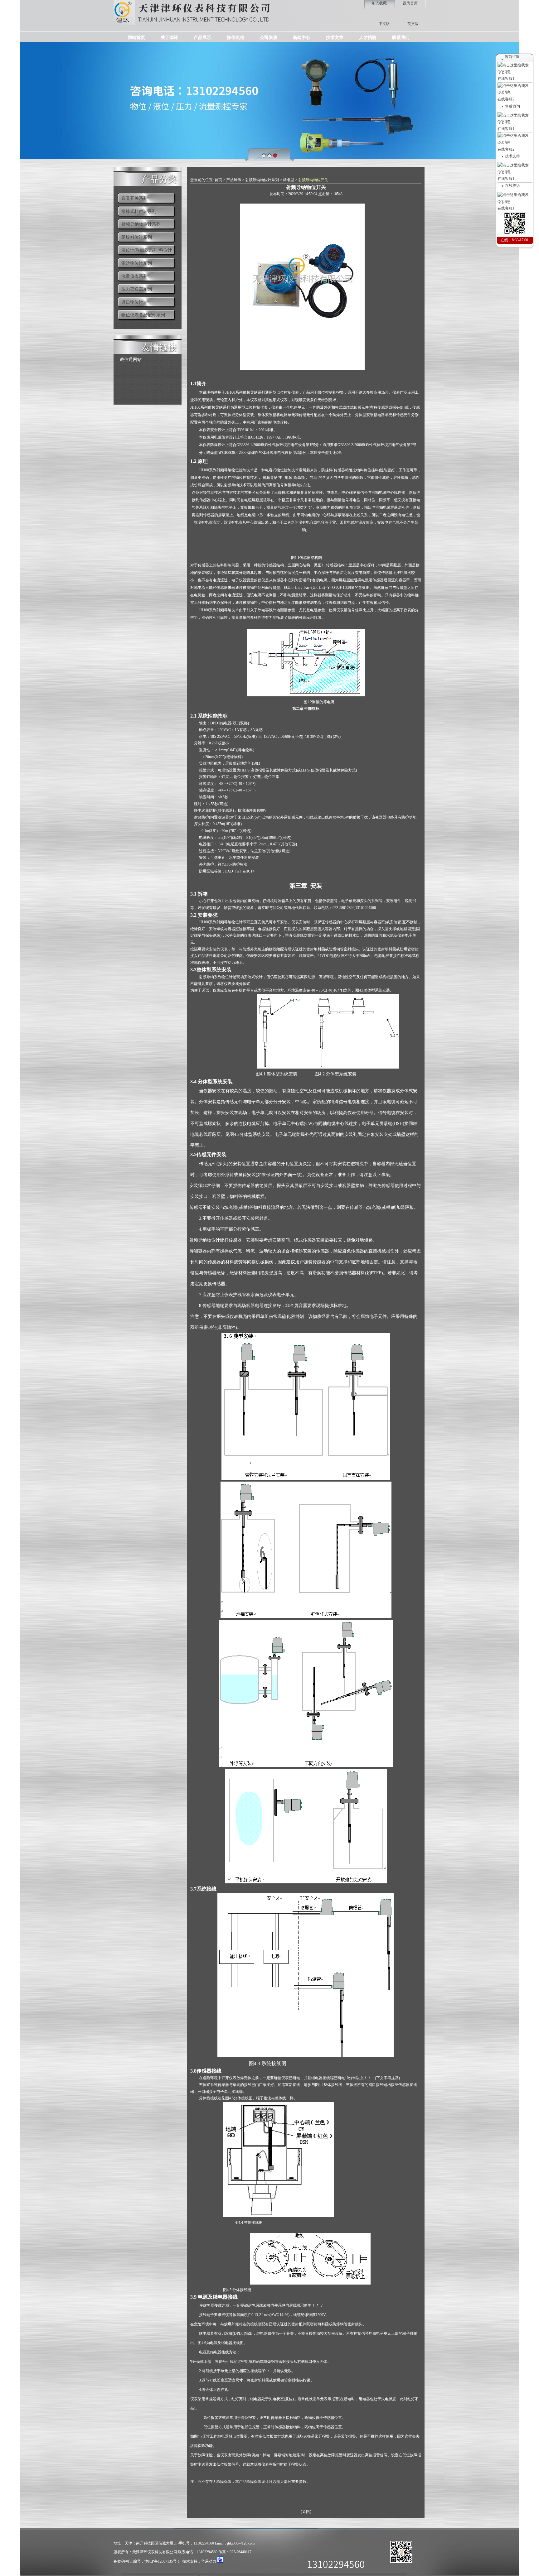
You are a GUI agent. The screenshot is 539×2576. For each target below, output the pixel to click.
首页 (218, 180)
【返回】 (306, 2512)
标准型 (289, 180)
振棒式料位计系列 (139, 211)
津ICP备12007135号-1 (162, 2561)
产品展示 (234, 180)
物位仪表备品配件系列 (143, 315)
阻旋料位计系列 (137, 237)
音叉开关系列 (134, 198)
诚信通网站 (131, 360)
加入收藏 (379, 3)
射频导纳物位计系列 (141, 224)
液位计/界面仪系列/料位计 (147, 250)
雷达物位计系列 (137, 263)
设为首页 (410, 3)
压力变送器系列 (137, 289)
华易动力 (209, 2561)
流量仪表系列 (134, 276)
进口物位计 (132, 302)
